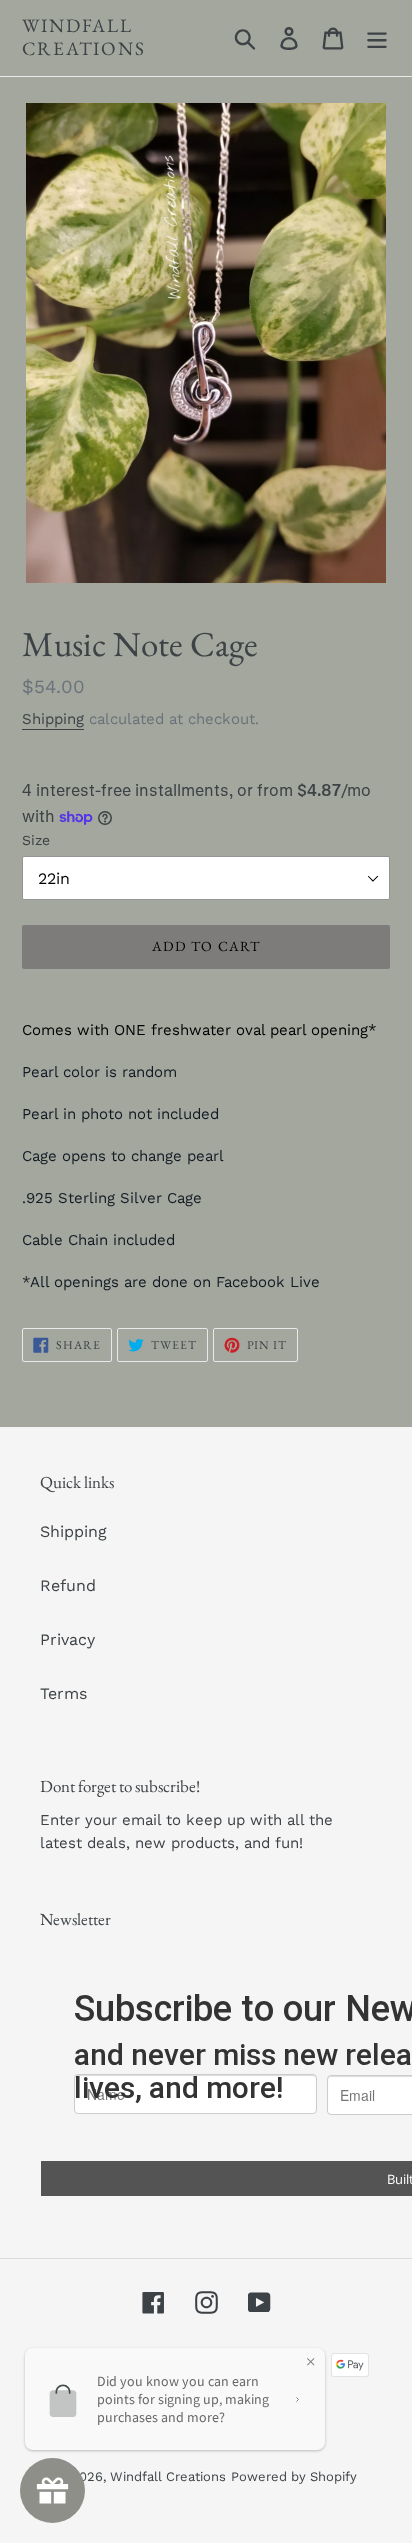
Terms (63, 1693)
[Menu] (377, 38)
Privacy (67, 1639)
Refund (68, 1585)
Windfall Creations (84, 38)
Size (36, 840)
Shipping (53, 719)
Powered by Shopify (294, 2476)
